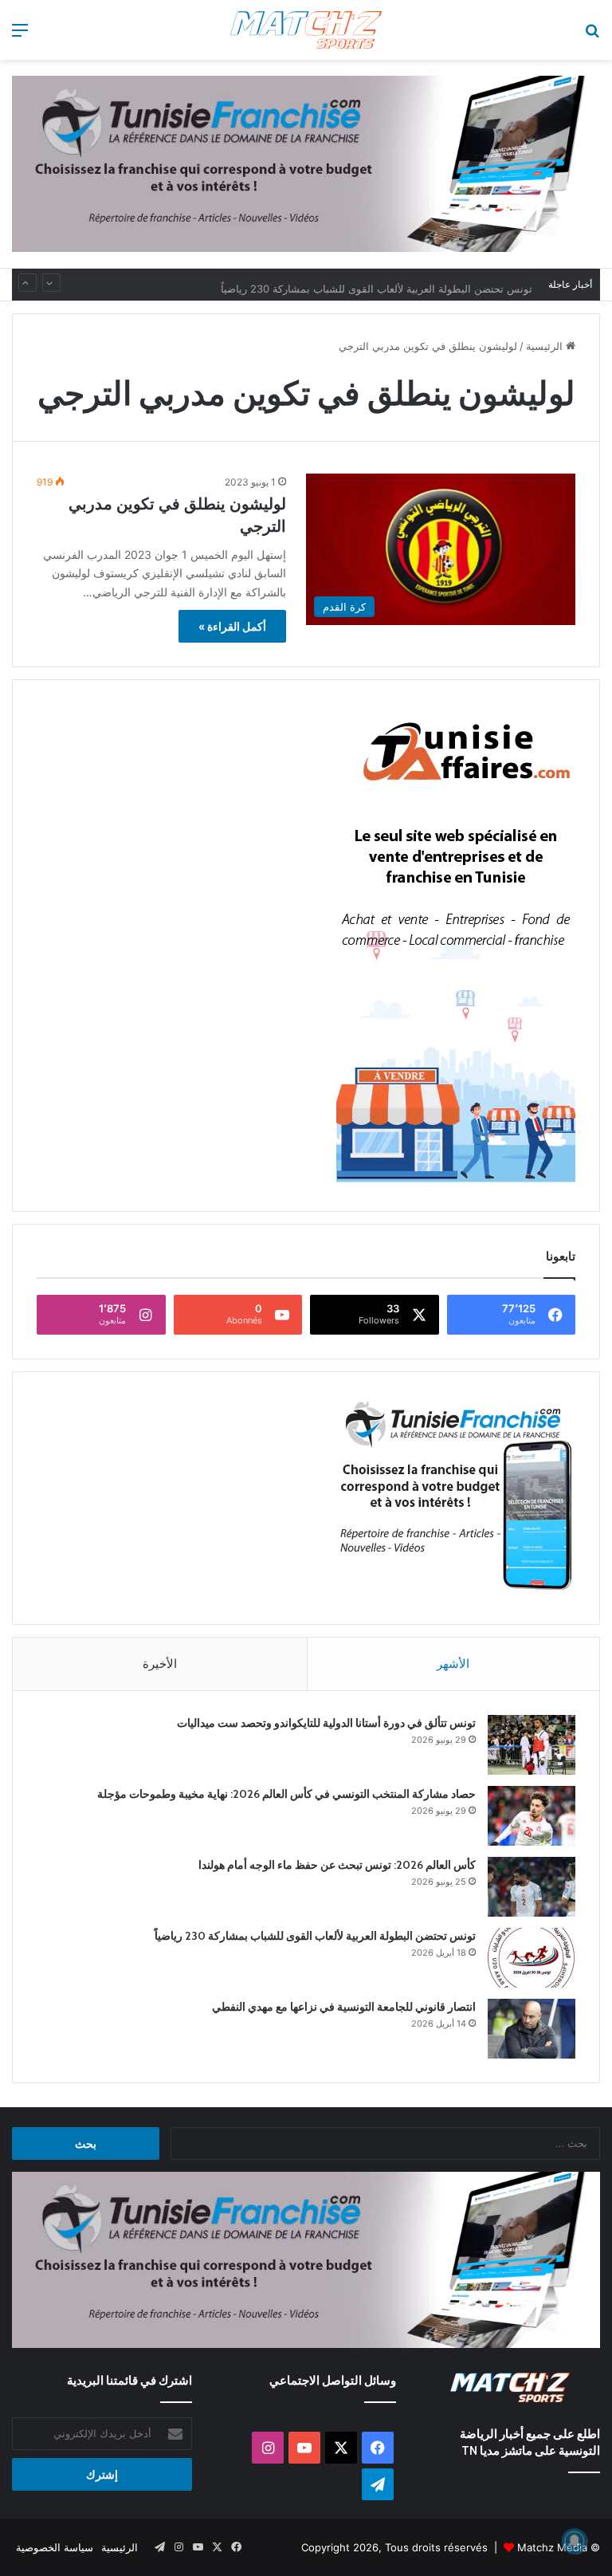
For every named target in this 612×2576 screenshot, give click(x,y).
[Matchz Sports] (306, 30)
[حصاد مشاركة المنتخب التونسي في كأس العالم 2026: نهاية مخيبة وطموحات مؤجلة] (532, 1816)
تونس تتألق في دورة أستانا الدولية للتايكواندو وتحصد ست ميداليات (326, 1723)
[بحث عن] (592, 35)
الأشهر (453, 1664)
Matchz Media (552, 2547)
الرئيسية (546, 346)
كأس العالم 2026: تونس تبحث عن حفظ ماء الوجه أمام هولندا (337, 1865)
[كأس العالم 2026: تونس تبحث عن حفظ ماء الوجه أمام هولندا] (532, 1887)
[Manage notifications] (575, 2541)
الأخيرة (160, 1664)
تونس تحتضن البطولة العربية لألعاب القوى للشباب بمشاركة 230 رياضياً (377, 285)
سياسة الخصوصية (55, 2547)
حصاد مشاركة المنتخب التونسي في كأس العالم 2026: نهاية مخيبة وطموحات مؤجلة (286, 1794)
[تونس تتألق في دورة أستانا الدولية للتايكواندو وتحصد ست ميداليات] (532, 1745)
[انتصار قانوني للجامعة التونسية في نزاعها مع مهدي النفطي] (532, 2029)
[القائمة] (20, 35)
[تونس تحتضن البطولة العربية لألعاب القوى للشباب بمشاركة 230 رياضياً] (532, 1958)
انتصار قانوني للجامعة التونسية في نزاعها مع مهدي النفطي (344, 2007)
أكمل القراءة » (232, 626)
